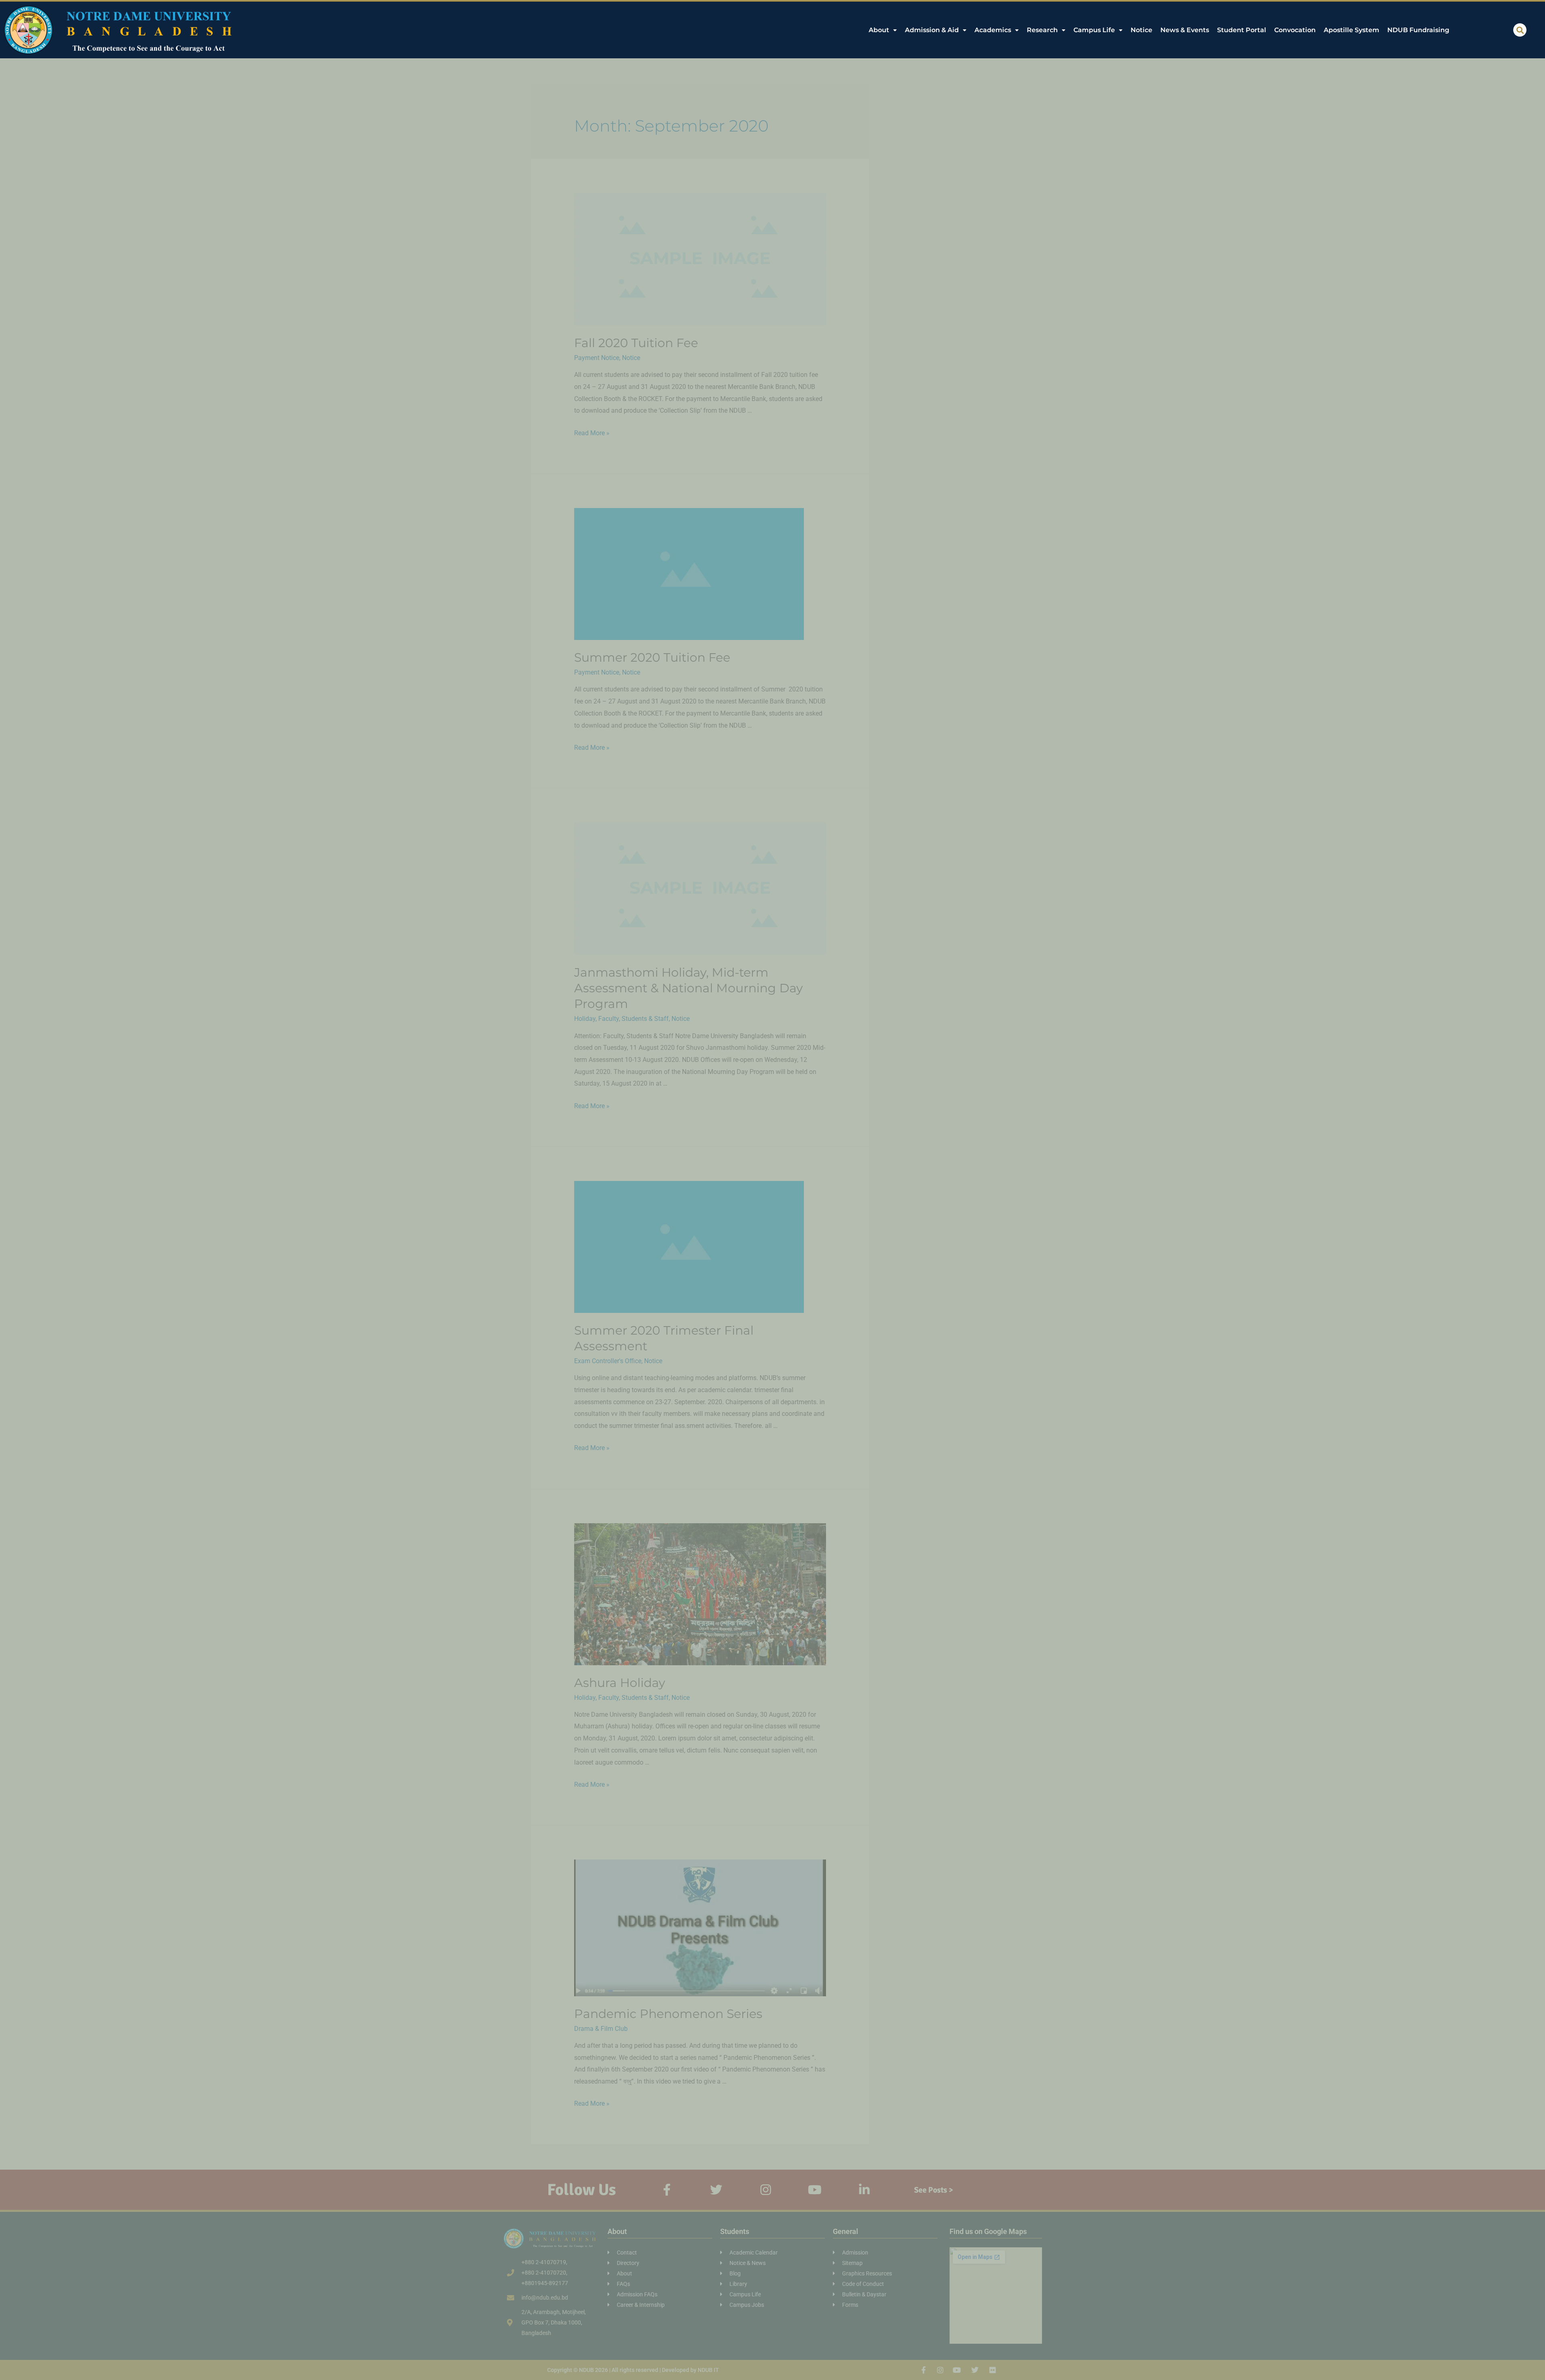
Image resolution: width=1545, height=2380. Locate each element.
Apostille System (1351, 30)
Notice (1141, 30)
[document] (772, 1190)
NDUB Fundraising (1418, 30)
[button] (1520, 30)
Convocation (1295, 30)
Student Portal (1242, 30)
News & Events (1185, 30)
